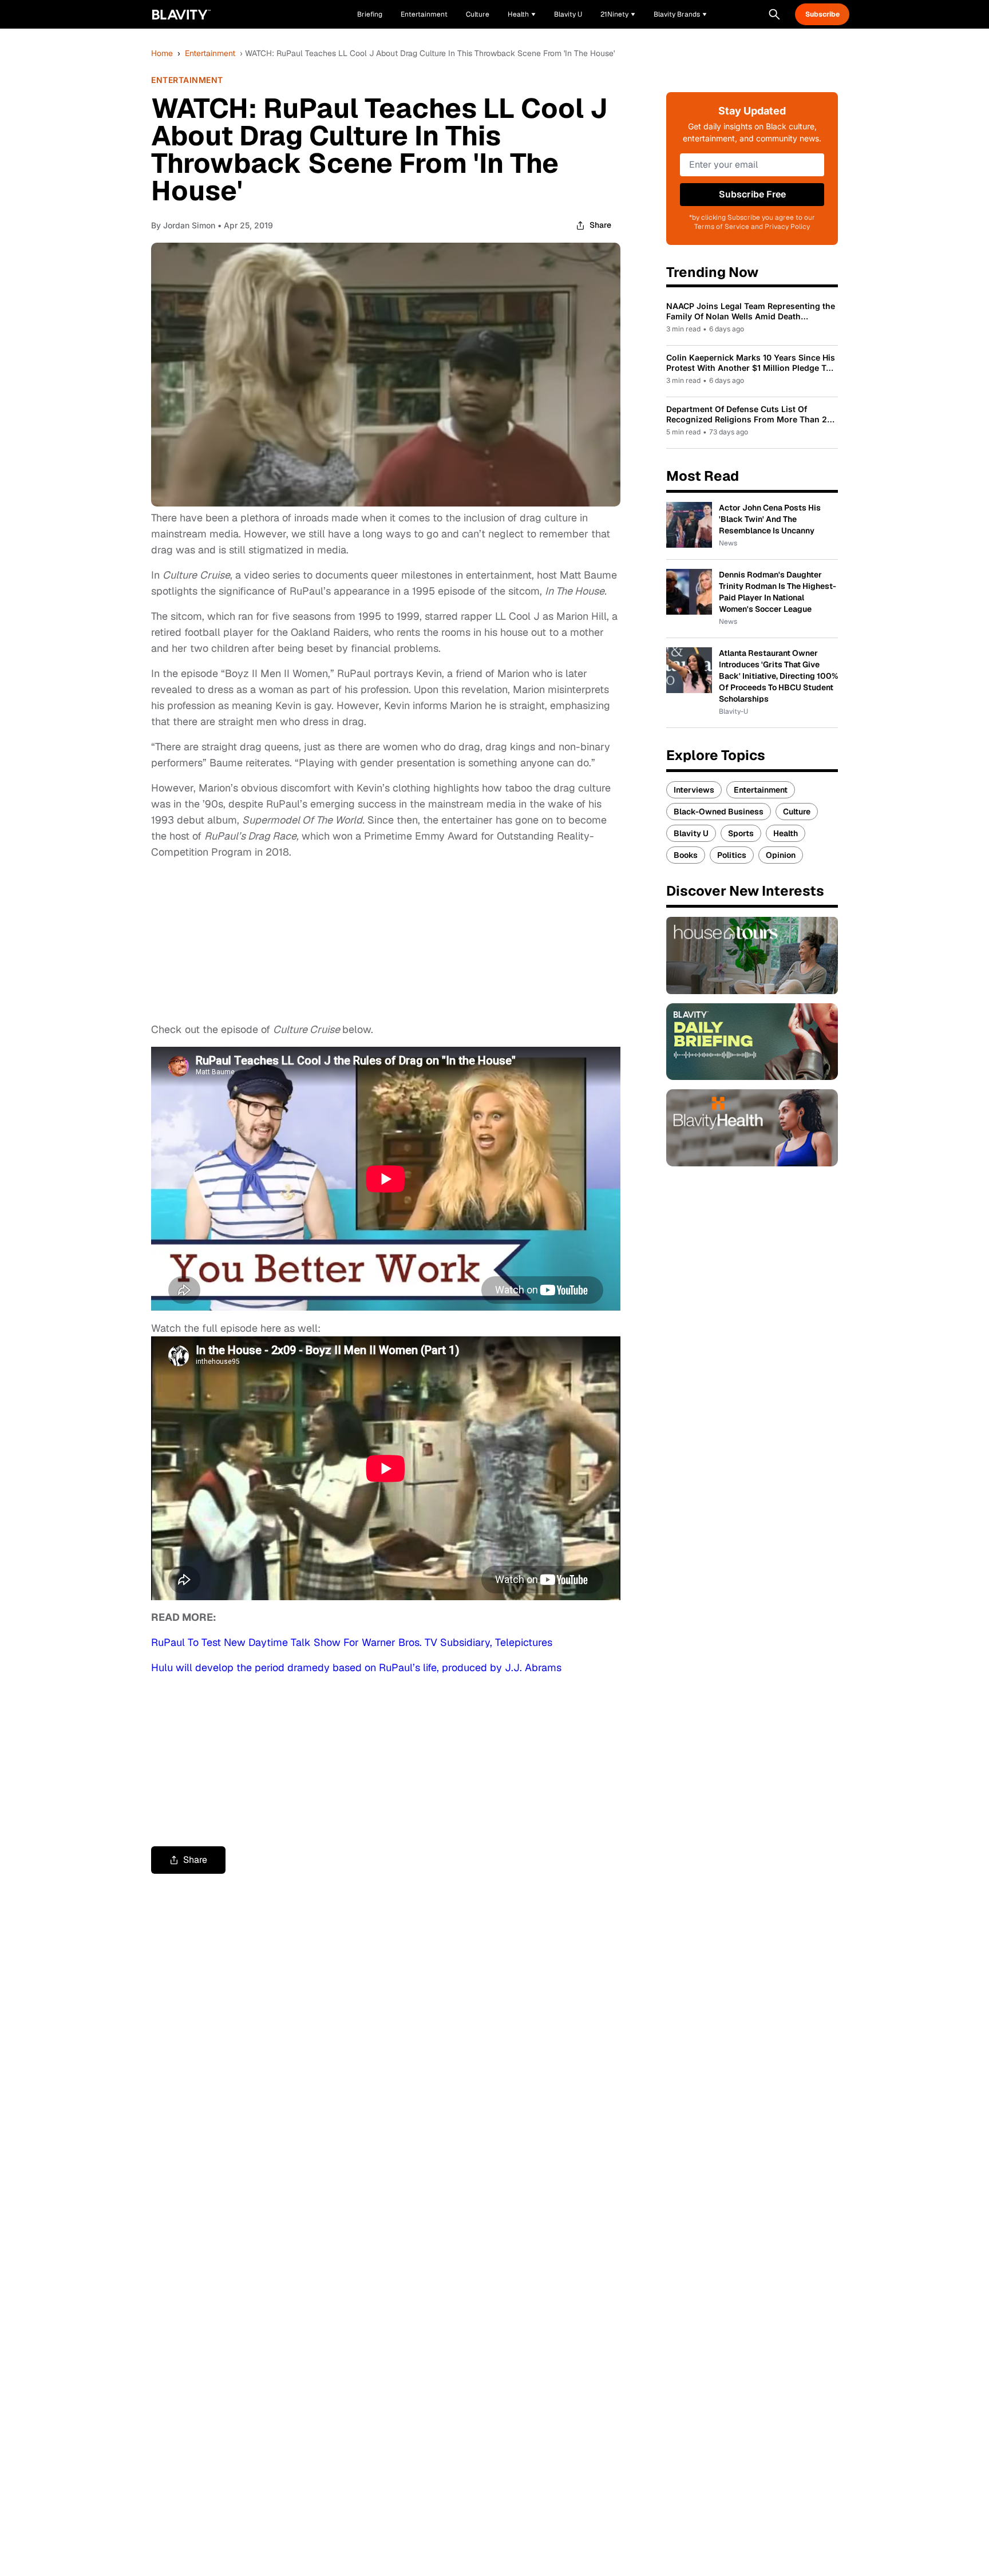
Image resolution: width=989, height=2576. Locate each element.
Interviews (694, 790)
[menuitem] (522, 14)
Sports (741, 833)
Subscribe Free (752, 194)
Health (786, 833)
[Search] (774, 14)
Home (162, 53)
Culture (797, 812)
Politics (732, 855)
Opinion (781, 855)
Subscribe (822, 14)
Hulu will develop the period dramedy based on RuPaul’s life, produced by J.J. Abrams (356, 1667)
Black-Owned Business (719, 812)
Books (686, 855)
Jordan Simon (189, 225)
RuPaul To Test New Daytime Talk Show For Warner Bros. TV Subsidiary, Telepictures (352, 1642)
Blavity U (691, 833)
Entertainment (210, 53)
